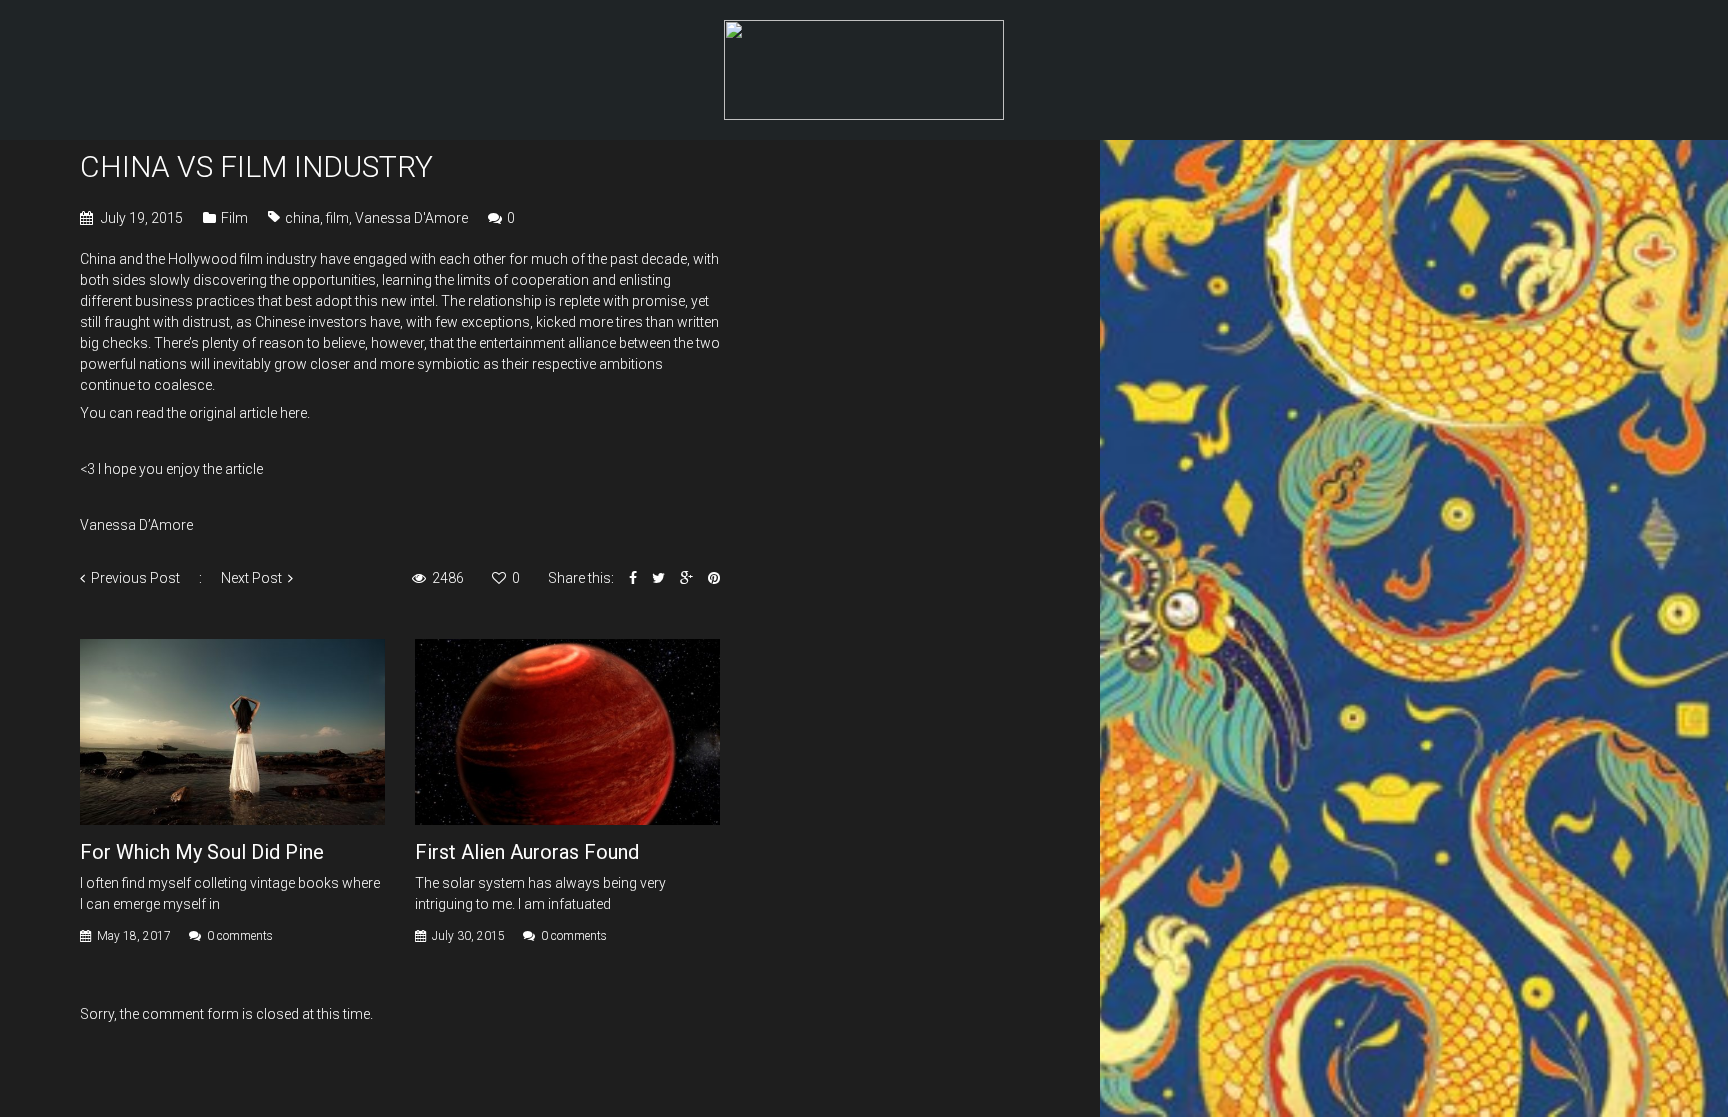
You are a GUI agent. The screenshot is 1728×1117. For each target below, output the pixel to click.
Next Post (251, 578)
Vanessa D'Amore (411, 218)
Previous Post (135, 578)
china (302, 218)
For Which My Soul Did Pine (202, 852)
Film (234, 218)
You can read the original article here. (196, 413)
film (337, 218)
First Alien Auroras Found (527, 852)
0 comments (240, 936)
